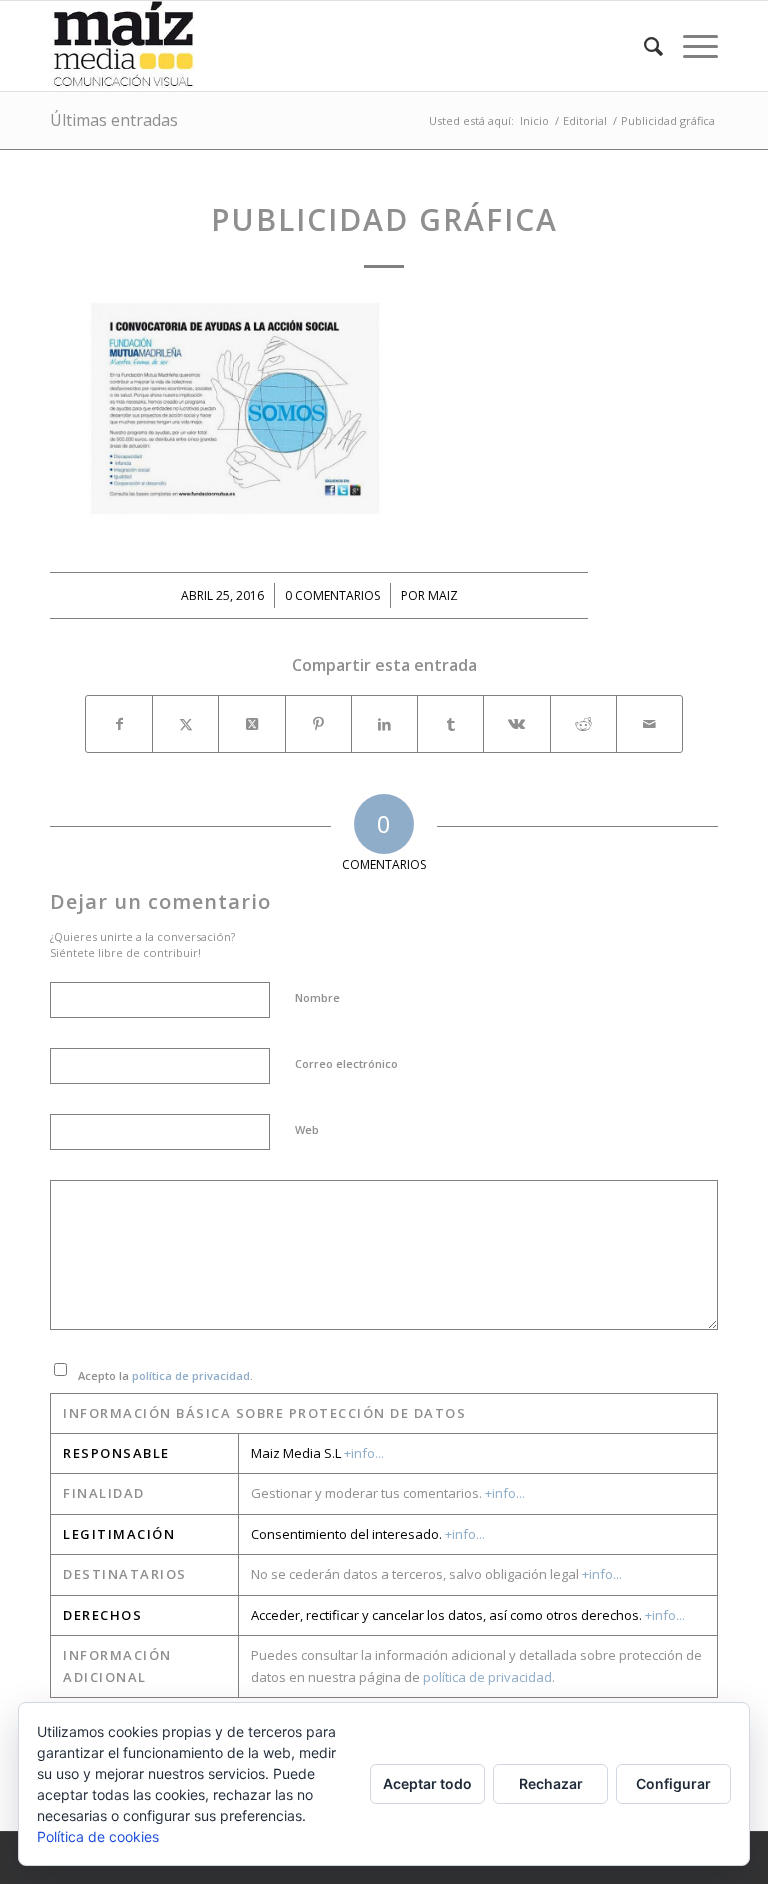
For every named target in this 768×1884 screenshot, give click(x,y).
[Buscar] (643, 46)
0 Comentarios (332, 595)
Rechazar (551, 1783)
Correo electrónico (346, 1063)
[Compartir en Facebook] (119, 724)
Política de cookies (98, 1836)
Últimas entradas (114, 120)
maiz (443, 595)
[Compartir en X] (185, 724)
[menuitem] (643, 46)
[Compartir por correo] (649, 724)
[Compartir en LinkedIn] (384, 724)
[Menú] (690, 46)
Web (307, 1129)
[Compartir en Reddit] (583, 724)
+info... (364, 1453)
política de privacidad (191, 1375)
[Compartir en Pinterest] (318, 724)
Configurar (673, 1783)
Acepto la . (165, 1375)
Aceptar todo (427, 1783)
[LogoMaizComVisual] (123, 46)
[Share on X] (251, 724)
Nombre (317, 997)
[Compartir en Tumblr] (450, 724)
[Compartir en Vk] (516, 724)
